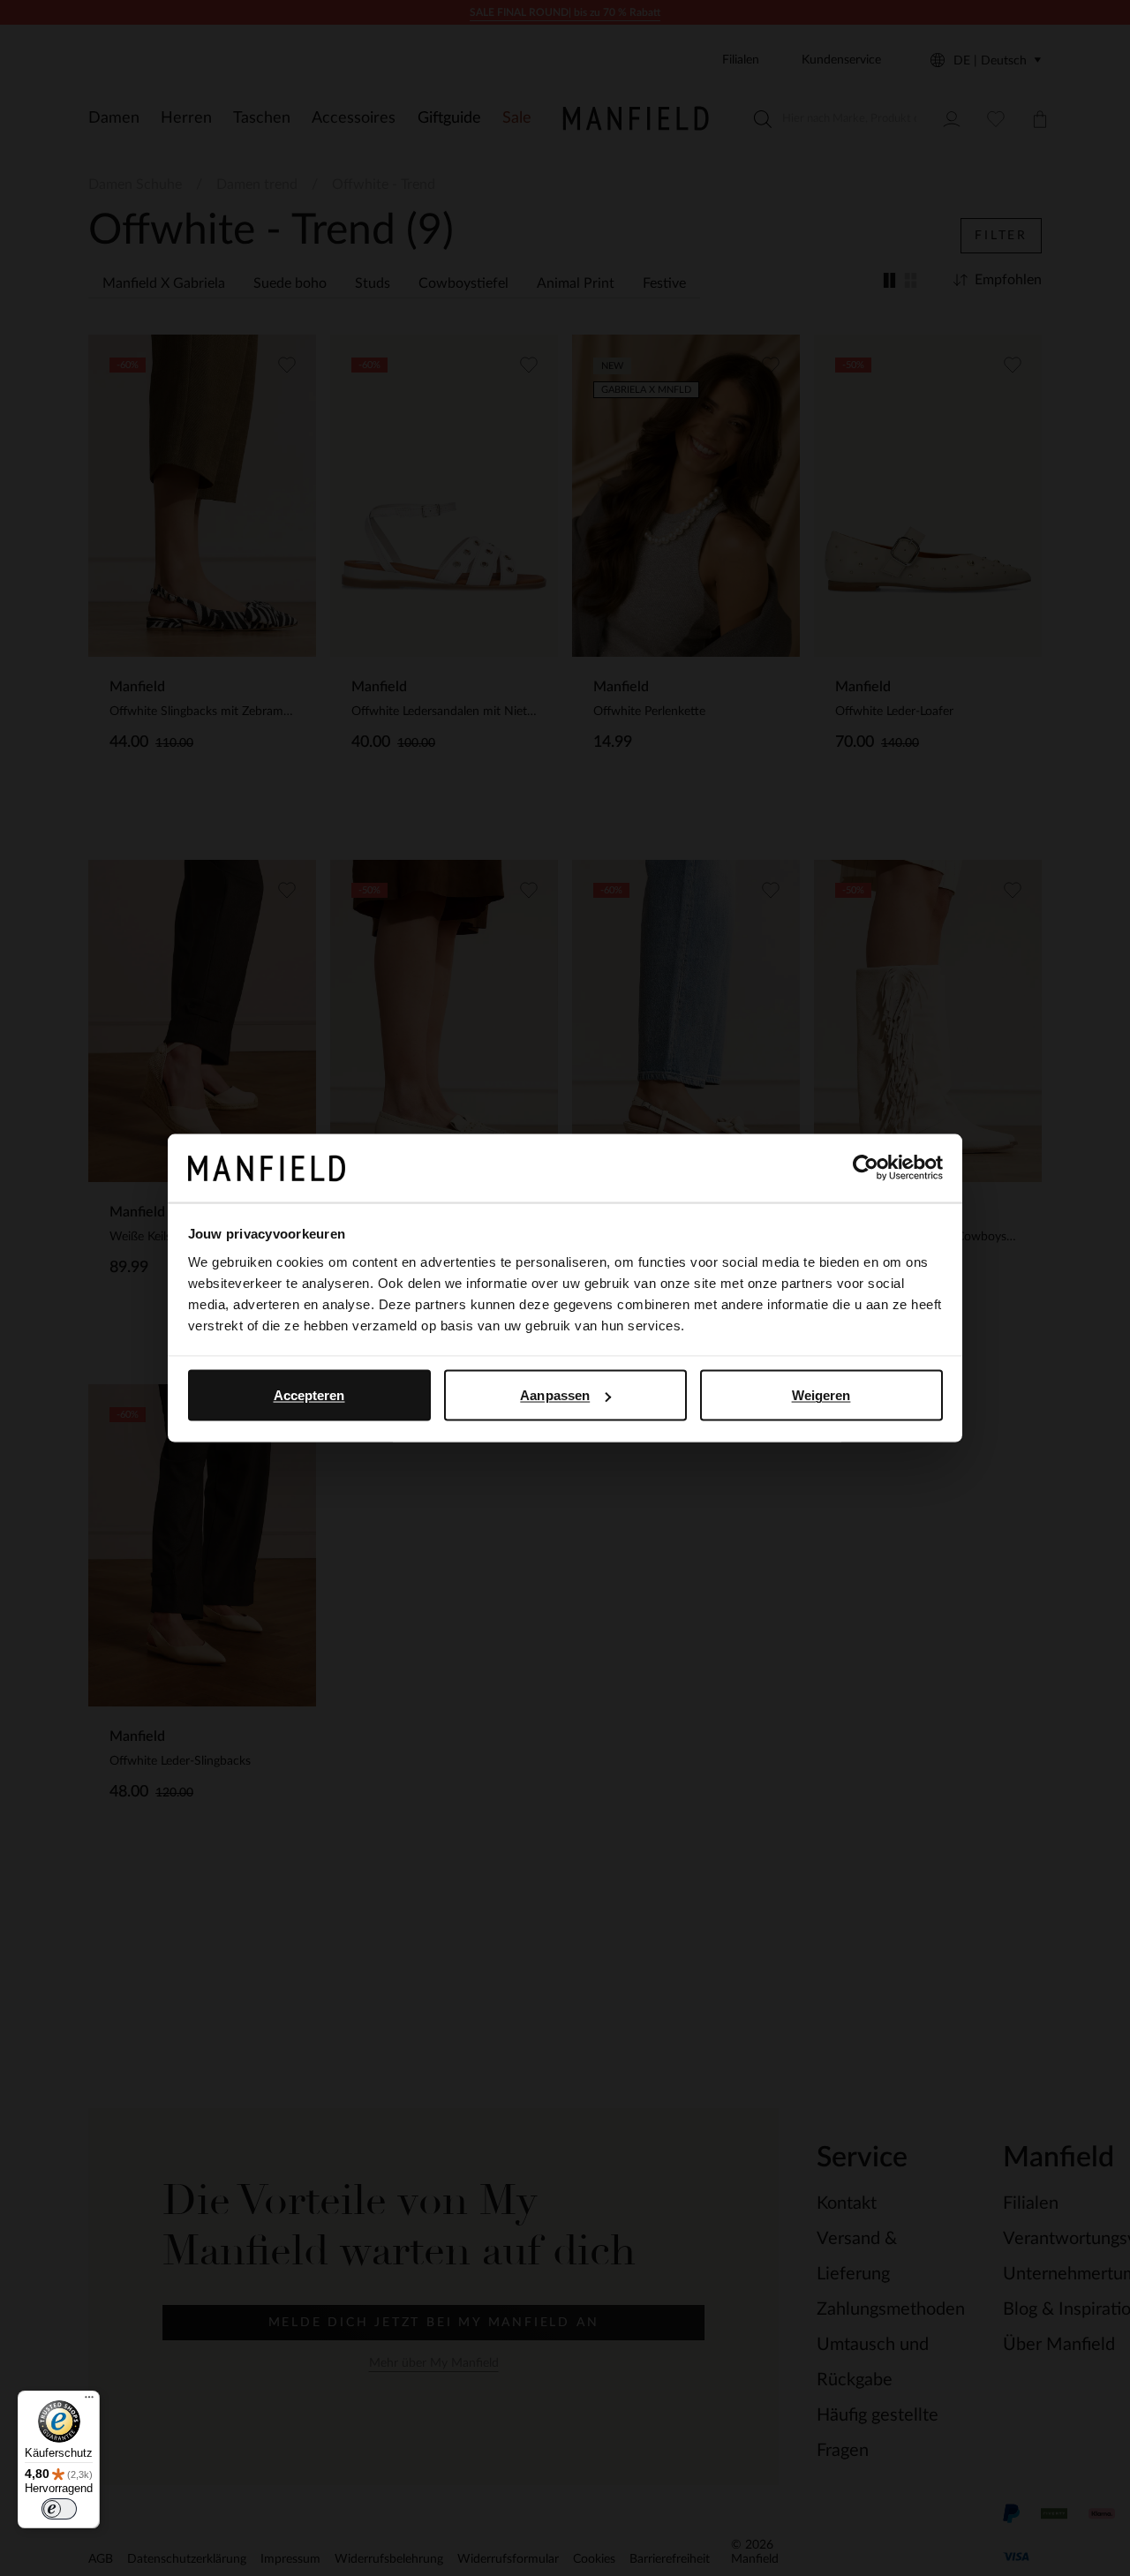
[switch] (59, 2509)
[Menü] (89, 2401)
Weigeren (821, 1395)
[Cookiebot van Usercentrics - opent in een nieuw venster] (866, 1168)
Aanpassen (555, 1395)
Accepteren (309, 1395)
